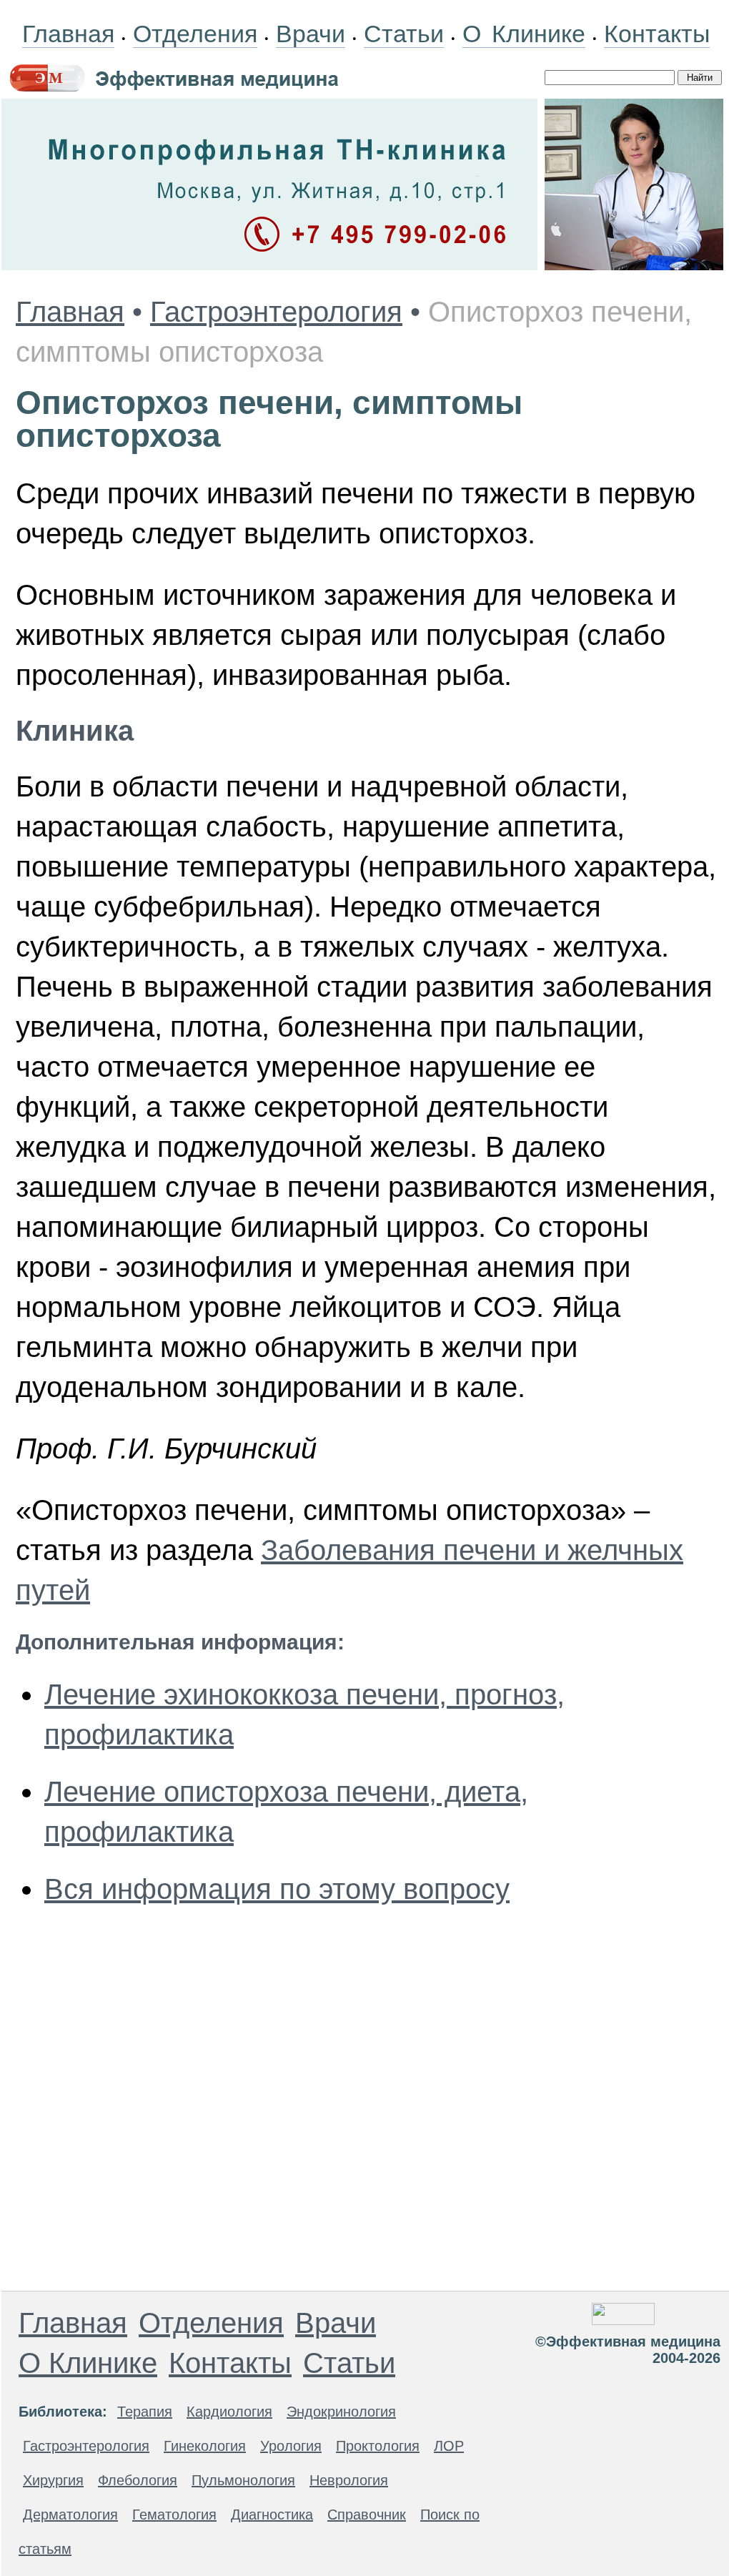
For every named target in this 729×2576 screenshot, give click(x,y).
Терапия (145, 2412)
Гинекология (205, 2446)
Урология (291, 2446)
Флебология (138, 2480)
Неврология (349, 2480)
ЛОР (449, 2446)
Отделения (195, 34)
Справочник (367, 2515)
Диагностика (272, 2515)
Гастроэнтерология (276, 312)
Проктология (378, 2446)
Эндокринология (341, 2412)
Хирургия (53, 2480)
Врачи (311, 34)
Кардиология (229, 2412)
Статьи (404, 34)
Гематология (174, 2515)
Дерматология (70, 2515)
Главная (68, 34)
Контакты (657, 34)
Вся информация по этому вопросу (277, 1889)
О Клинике (524, 34)
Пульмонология (243, 2480)
